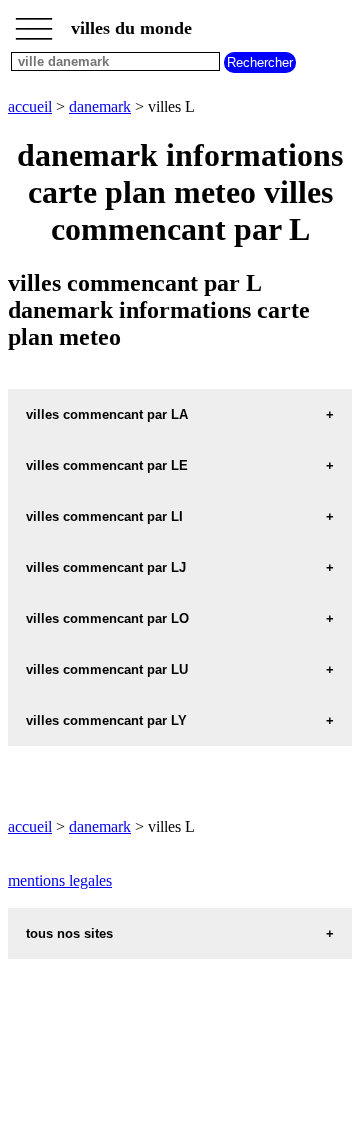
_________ (34, 22)
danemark (100, 106)
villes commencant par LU (107, 669)
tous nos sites (69, 933)
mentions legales (60, 880)
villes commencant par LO (107, 618)
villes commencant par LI (104, 516)
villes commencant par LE (107, 465)
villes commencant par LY (106, 720)
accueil (30, 106)
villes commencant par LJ (106, 567)
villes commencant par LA (107, 414)
